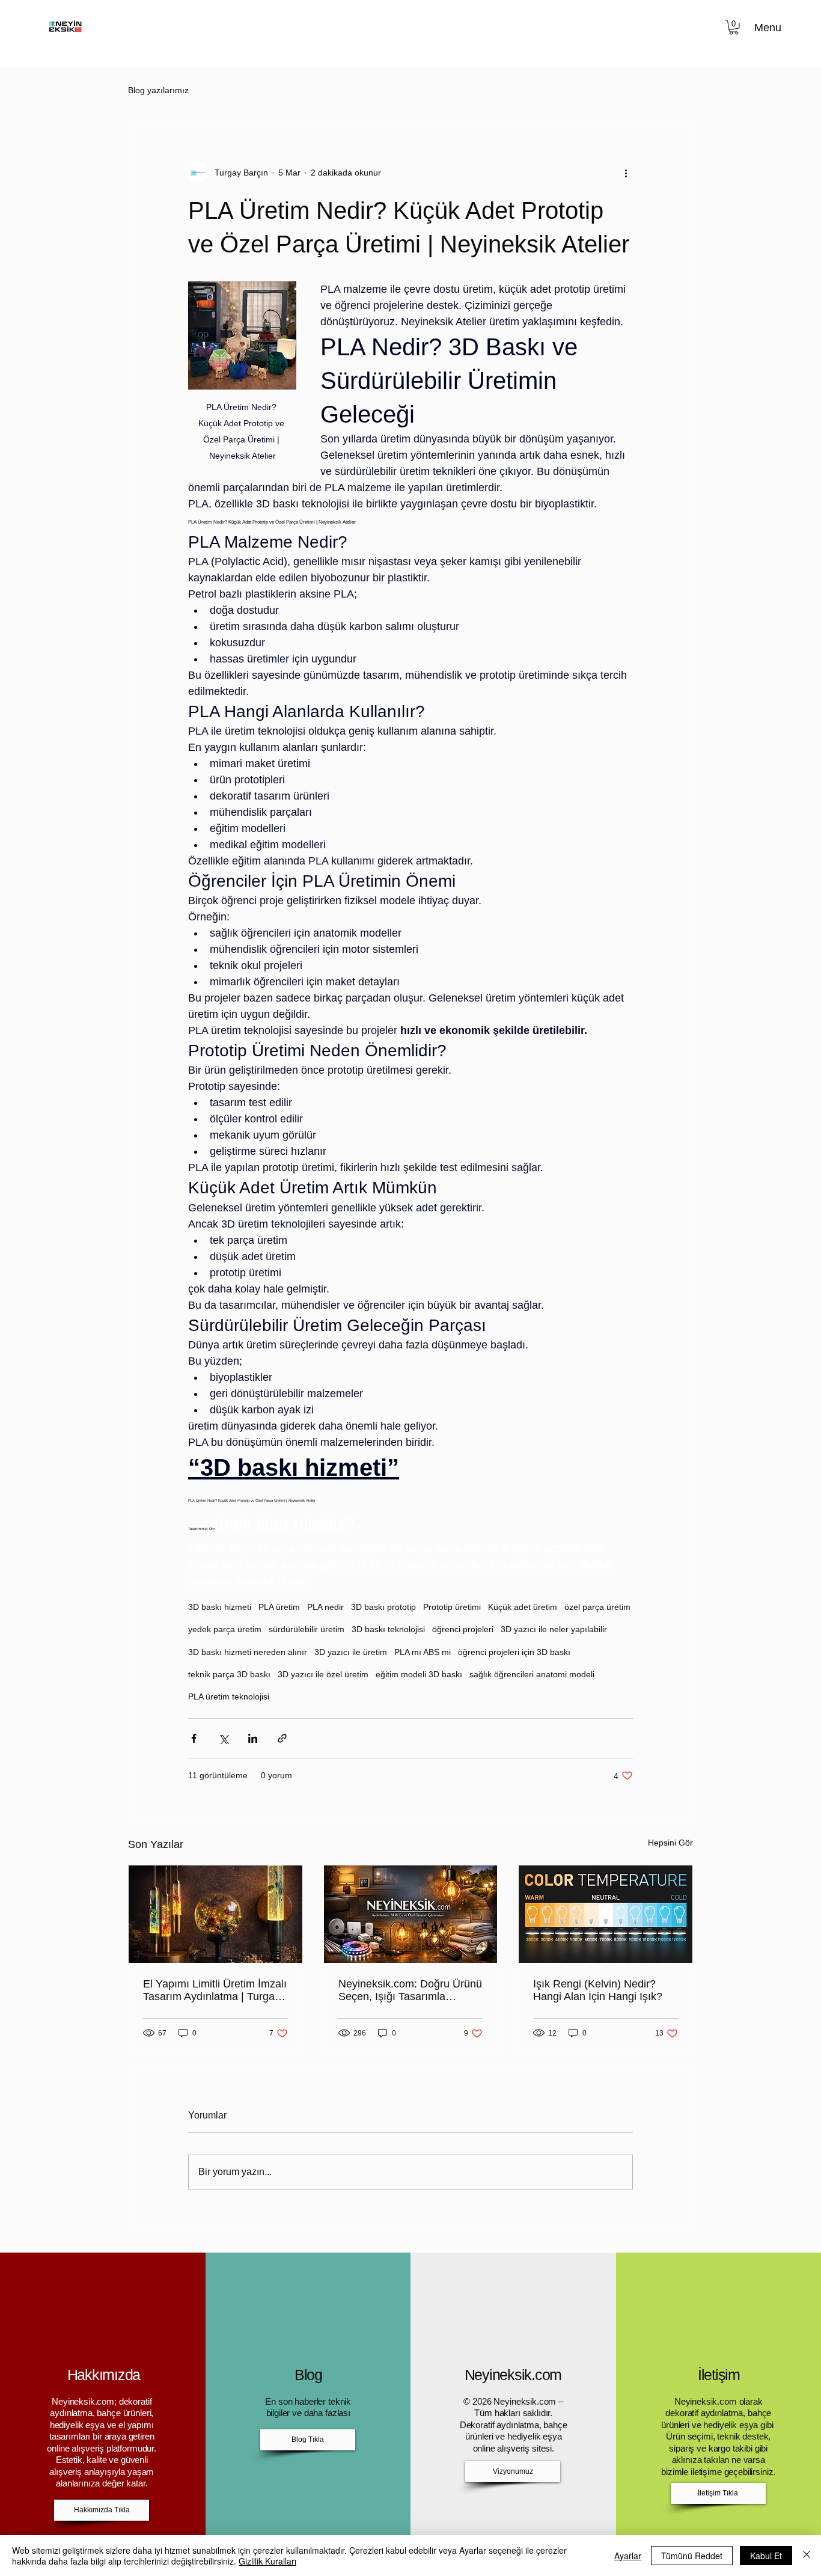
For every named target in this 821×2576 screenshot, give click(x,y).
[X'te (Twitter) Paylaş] (223, 1738)
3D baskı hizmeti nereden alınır (248, 1652)
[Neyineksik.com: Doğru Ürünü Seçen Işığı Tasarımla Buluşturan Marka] (411, 1914)
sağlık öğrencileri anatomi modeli (532, 1674)
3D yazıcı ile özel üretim (323, 1674)
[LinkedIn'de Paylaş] (253, 1738)
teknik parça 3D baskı (229, 1674)
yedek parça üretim (225, 1629)
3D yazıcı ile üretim (351, 1652)
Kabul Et (766, 2556)
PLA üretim (279, 1607)
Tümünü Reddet (692, 2556)
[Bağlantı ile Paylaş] (282, 1738)
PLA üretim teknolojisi (229, 1696)
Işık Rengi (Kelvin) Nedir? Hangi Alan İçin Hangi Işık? (598, 1990)
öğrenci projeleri (463, 1629)
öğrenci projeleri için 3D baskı (514, 1652)
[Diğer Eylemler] (626, 173)
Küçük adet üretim (523, 1607)
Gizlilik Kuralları (267, 2561)
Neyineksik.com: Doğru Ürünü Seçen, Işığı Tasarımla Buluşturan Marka (410, 1990)
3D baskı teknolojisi (388, 1629)
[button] (734, 28)
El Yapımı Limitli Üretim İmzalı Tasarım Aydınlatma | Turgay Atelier (215, 1990)
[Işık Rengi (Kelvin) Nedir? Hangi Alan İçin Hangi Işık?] (606, 1914)
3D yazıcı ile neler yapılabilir (554, 1629)
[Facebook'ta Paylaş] (194, 1738)
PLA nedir (325, 1607)
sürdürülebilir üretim (307, 1629)
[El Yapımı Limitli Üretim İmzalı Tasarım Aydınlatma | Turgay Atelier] (215, 1914)
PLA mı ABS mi (423, 1652)
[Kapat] (807, 2556)
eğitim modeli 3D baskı (419, 1674)
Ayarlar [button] (628, 2556)
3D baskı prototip (383, 1607)
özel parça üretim (597, 1607)
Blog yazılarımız (158, 90)
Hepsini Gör (670, 1843)
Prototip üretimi (452, 1607)
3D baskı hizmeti (220, 1607)
